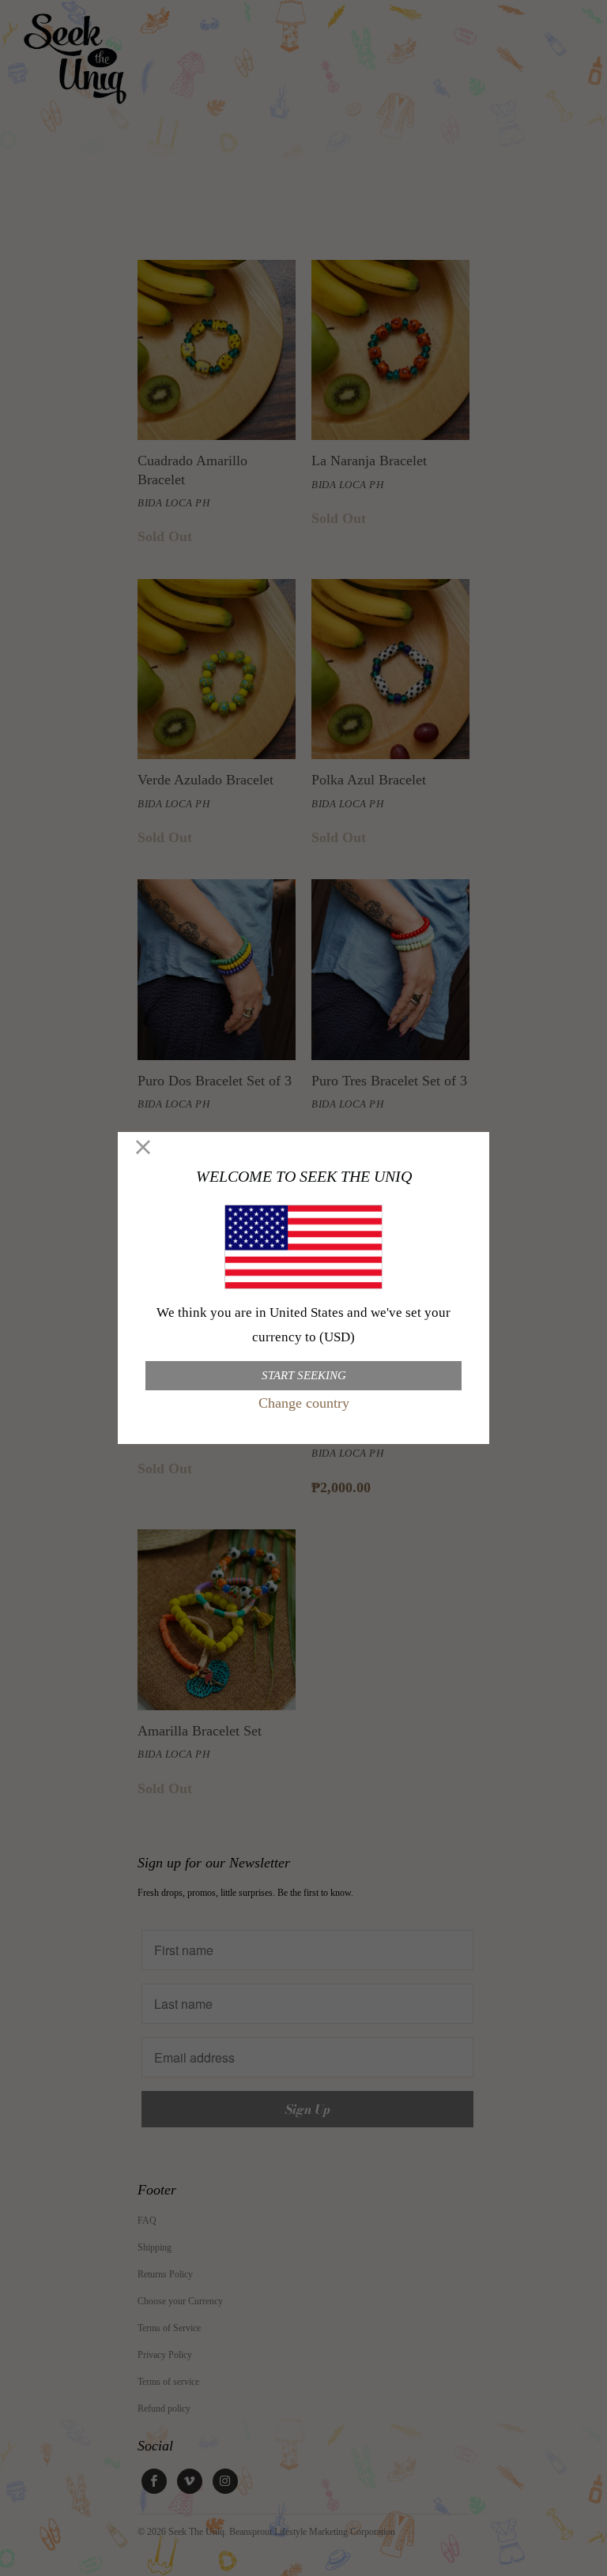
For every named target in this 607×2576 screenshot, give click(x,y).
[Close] (143, 1148)
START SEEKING (304, 1375)
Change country (304, 1403)
